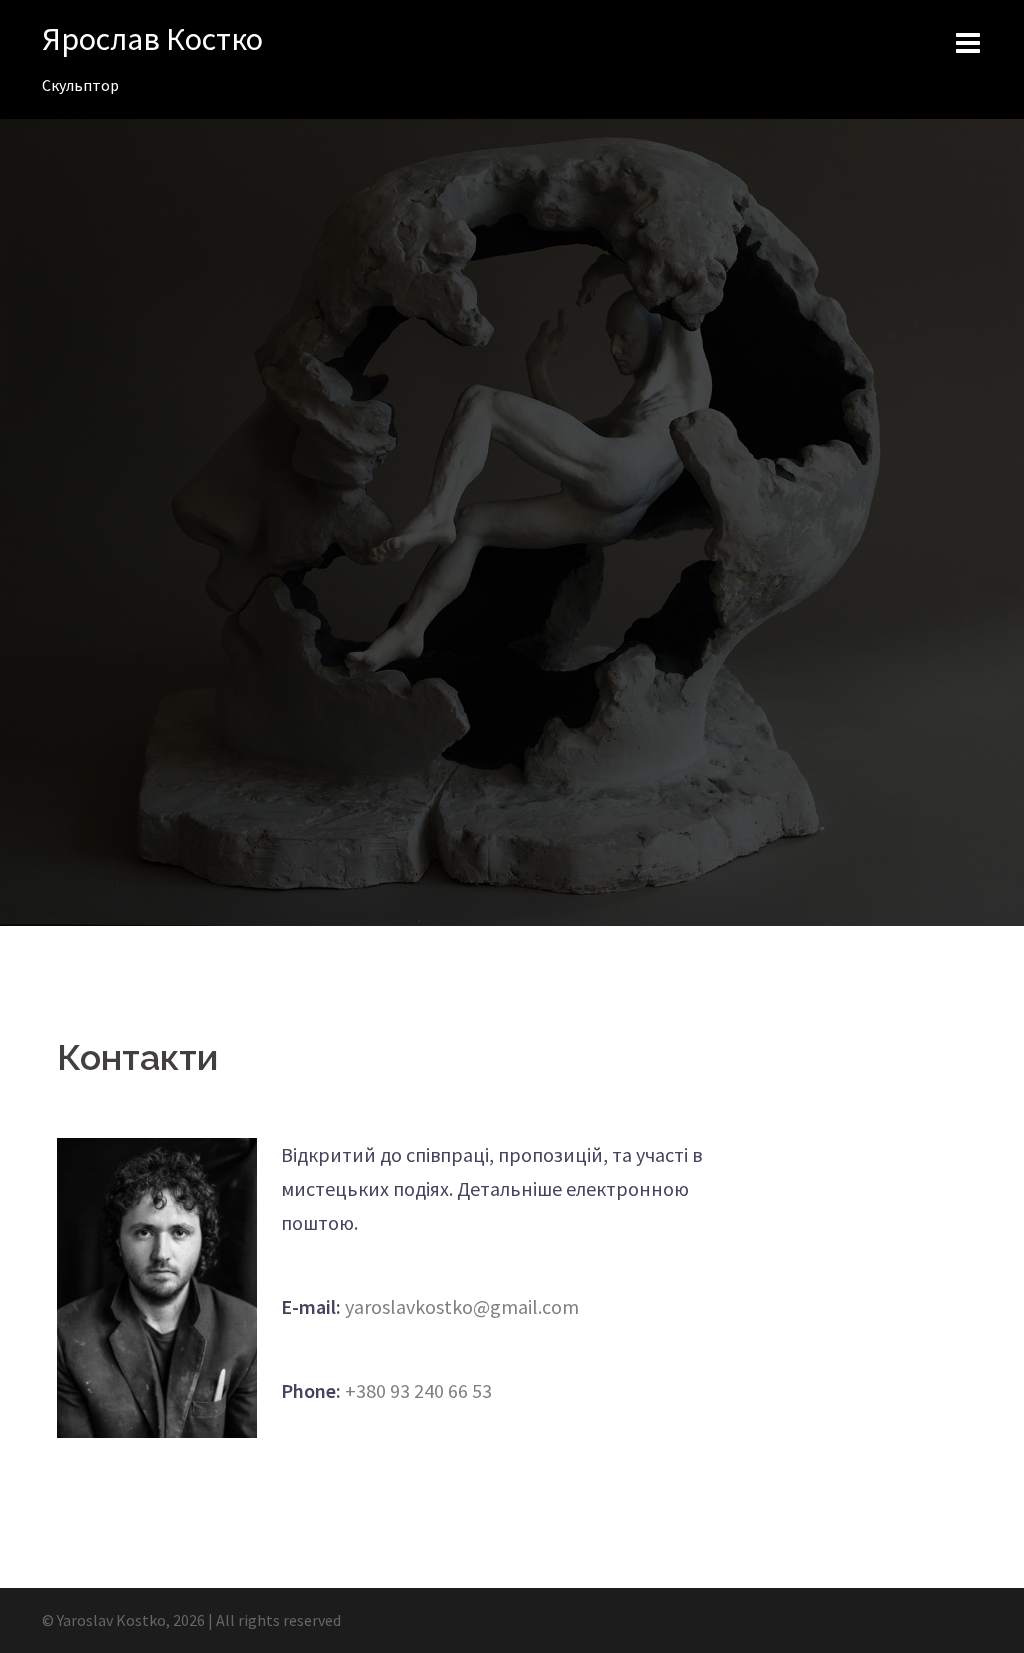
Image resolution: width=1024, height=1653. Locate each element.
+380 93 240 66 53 (418, 1390)
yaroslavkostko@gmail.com (462, 1306)
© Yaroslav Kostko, (107, 1620)
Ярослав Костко (152, 39)
